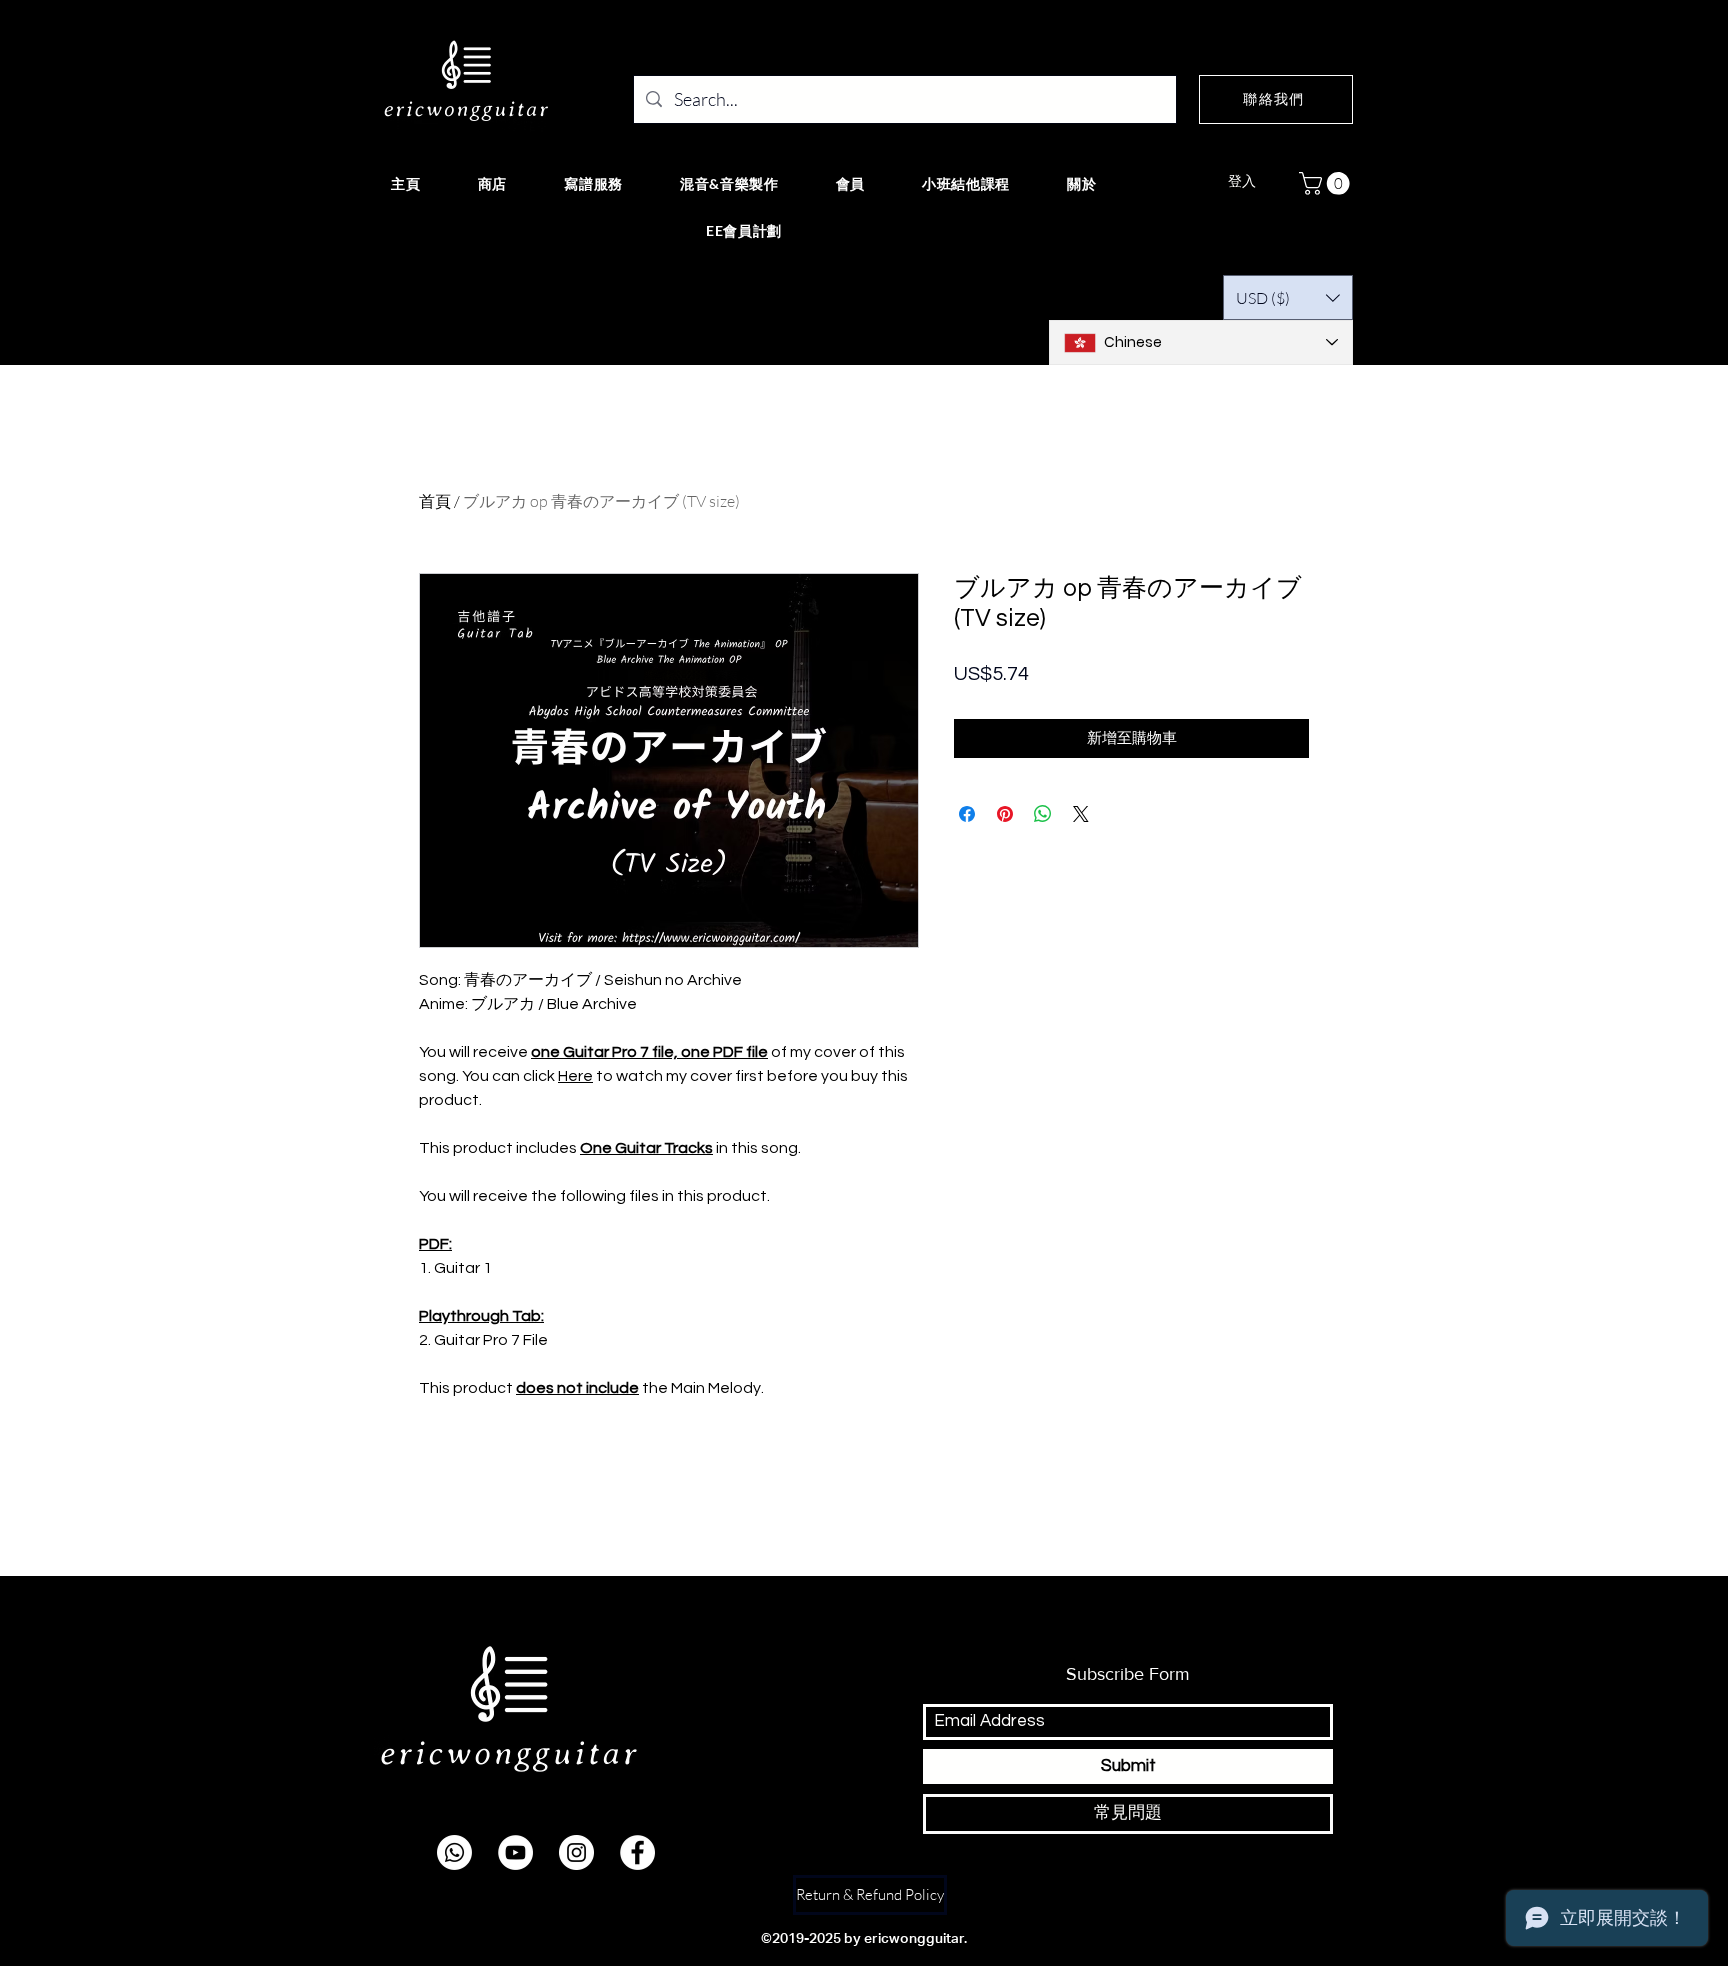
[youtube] (515, 1852)
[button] (1327, 183)
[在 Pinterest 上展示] (1005, 814)
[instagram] (576, 1852)
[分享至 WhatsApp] (1043, 814)
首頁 (435, 501)
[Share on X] (1081, 814)
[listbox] (1288, 297)
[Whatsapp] (454, 1852)
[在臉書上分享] (967, 814)
